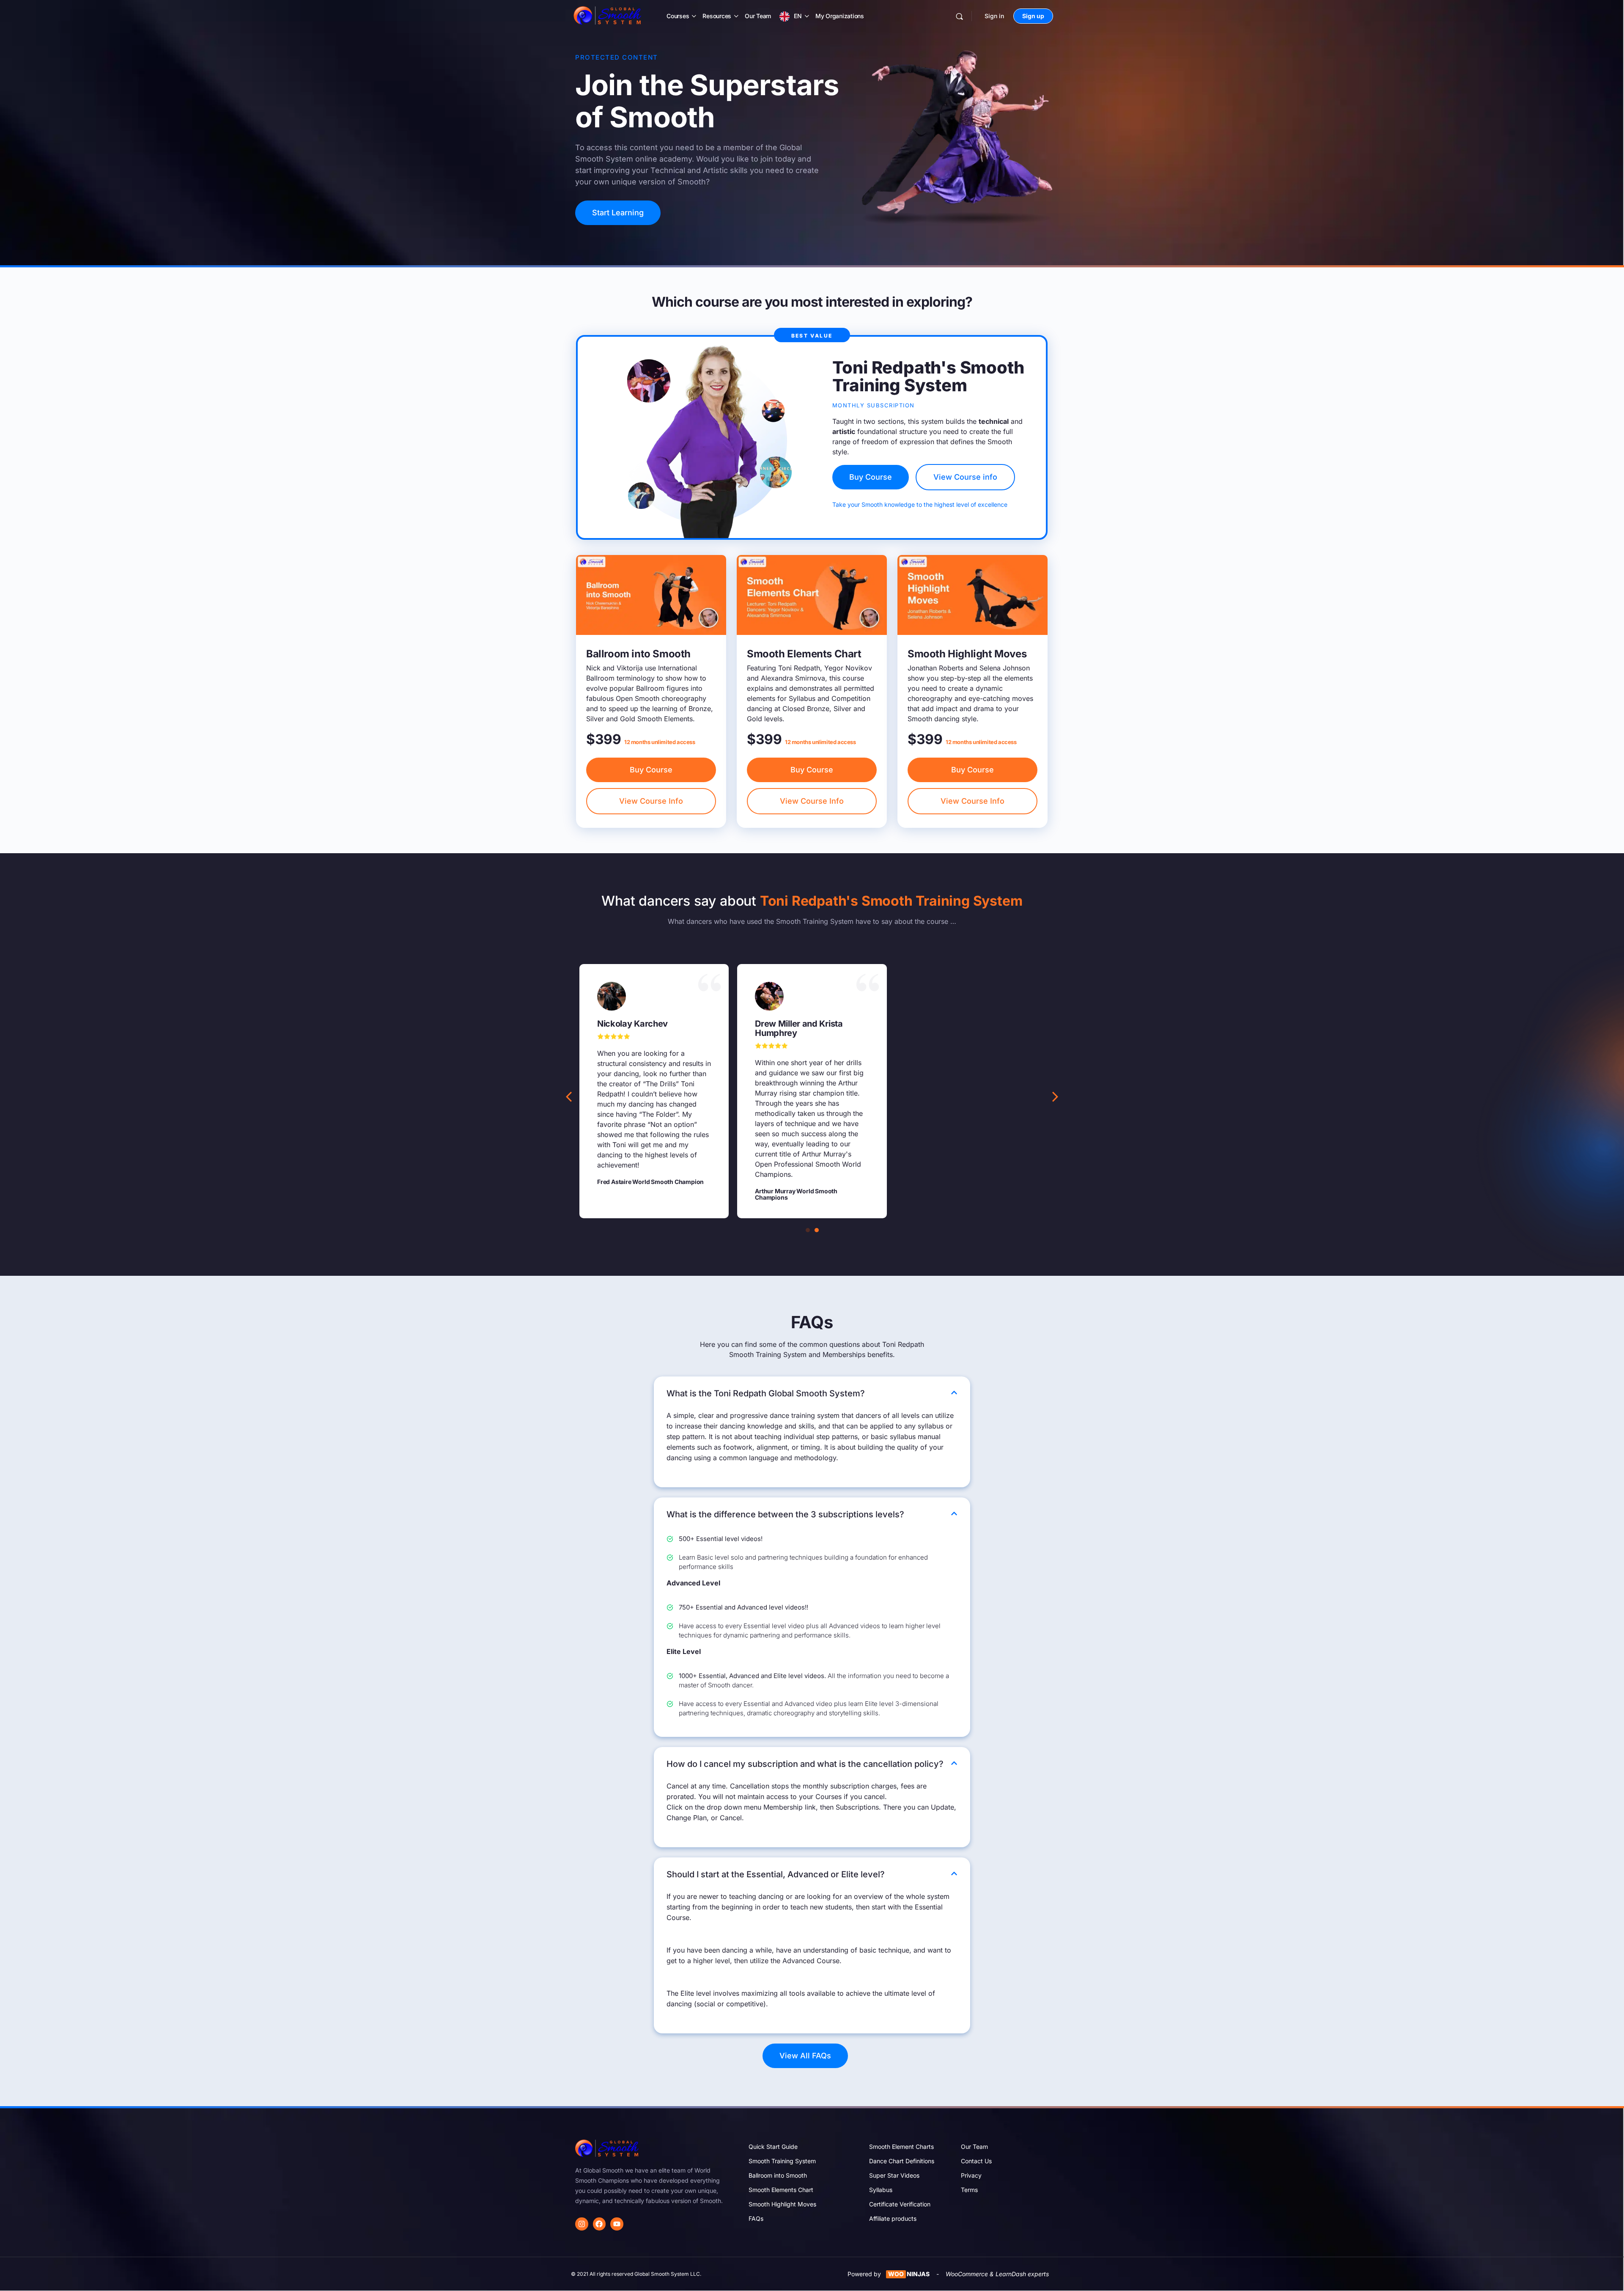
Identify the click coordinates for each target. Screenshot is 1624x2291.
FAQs (756, 2218)
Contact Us (976, 2161)
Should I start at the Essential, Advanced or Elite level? (776, 1874)
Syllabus (881, 2190)
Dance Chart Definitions (902, 2161)
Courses (678, 16)
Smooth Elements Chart (781, 2190)
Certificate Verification (900, 2204)
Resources (717, 16)
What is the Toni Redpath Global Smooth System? (766, 1393)
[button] (1055, 1097)
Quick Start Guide (773, 2147)
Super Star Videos (894, 2175)
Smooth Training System (782, 2161)
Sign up (1033, 16)
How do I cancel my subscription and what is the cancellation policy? (805, 1764)
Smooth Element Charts (901, 2147)
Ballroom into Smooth (778, 2175)
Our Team (758, 16)
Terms (969, 2190)
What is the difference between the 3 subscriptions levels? (785, 1514)
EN (798, 16)
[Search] (959, 16)
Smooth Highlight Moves (782, 2204)
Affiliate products (893, 2218)
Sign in (994, 16)
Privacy (971, 2175)
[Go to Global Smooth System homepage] (608, 15)
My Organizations (840, 16)
